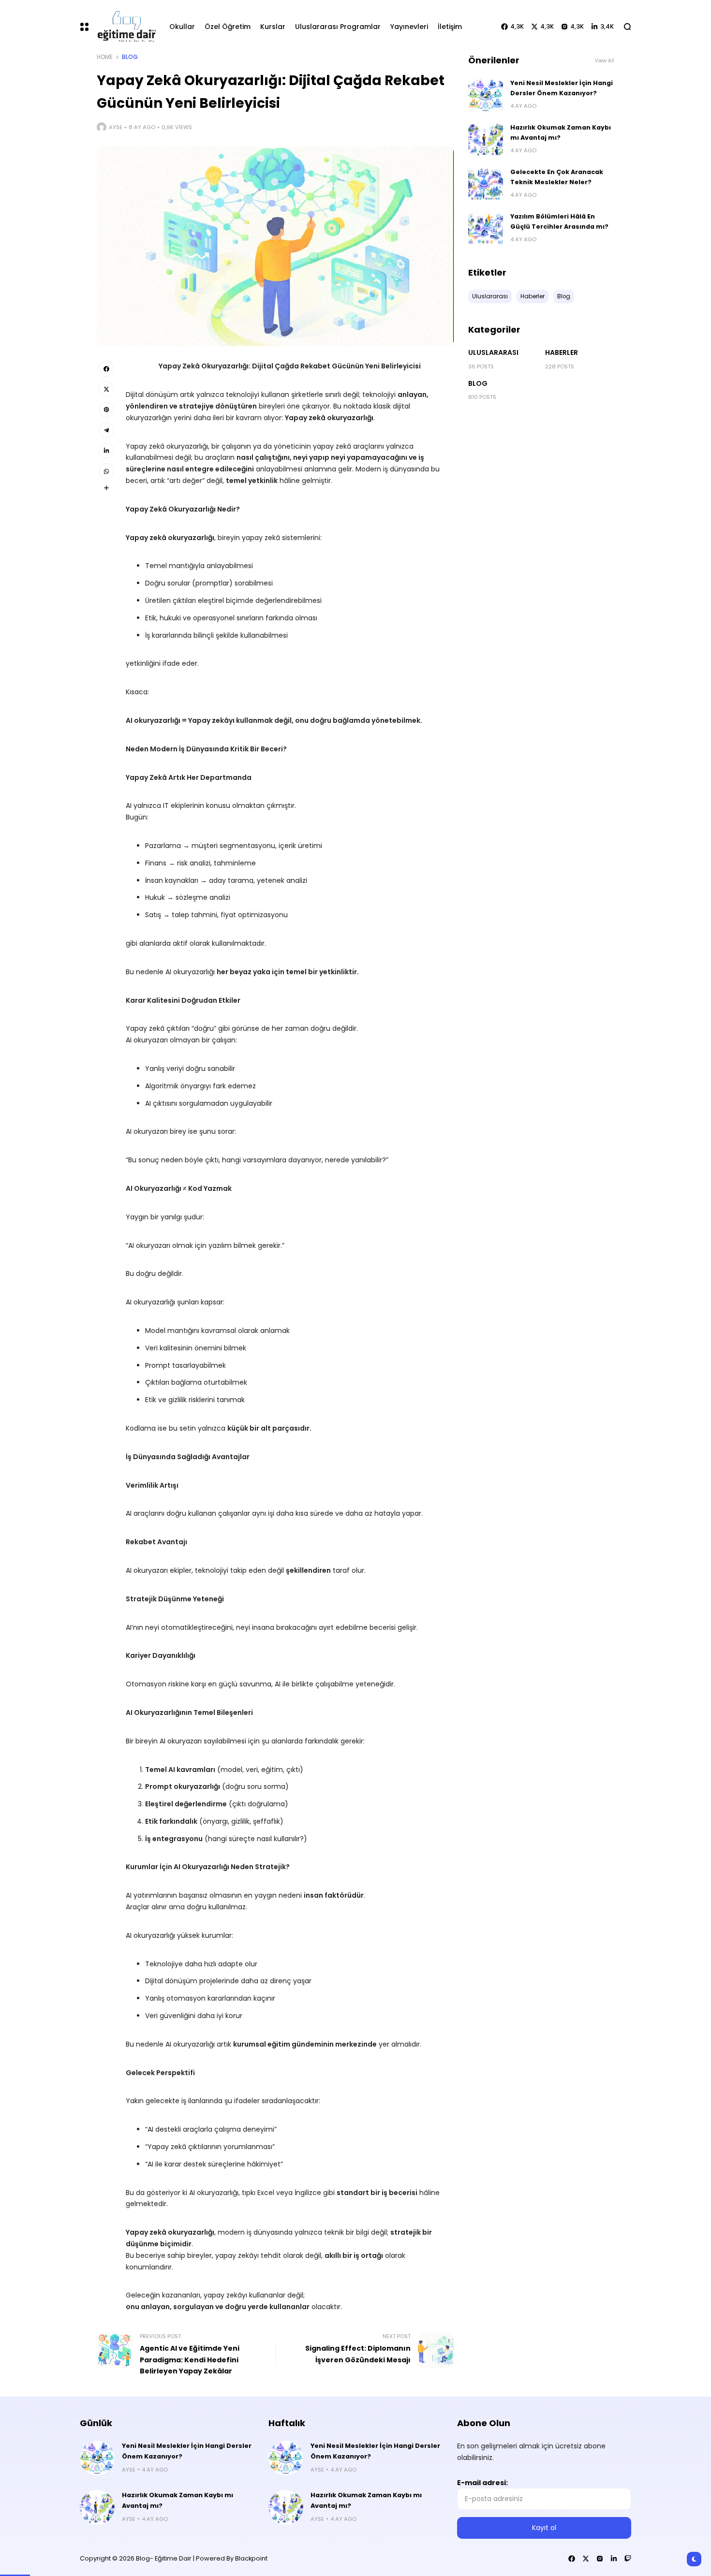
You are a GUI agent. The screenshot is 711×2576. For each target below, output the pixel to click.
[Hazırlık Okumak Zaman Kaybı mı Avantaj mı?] (486, 140)
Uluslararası (493, 352)
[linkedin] (106, 451)
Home (105, 57)
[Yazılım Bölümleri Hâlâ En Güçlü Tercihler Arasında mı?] (486, 229)
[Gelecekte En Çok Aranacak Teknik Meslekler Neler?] (486, 184)
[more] (106, 488)
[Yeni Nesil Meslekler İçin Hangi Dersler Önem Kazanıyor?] (486, 95)
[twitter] (106, 389)
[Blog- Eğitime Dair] (125, 26)
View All (605, 61)
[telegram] (106, 430)
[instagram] (600, 2559)
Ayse (116, 127)
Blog (130, 57)
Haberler (562, 352)
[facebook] (106, 368)
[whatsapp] (106, 471)
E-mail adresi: (482, 2483)
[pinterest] (106, 410)
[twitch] (628, 2559)
